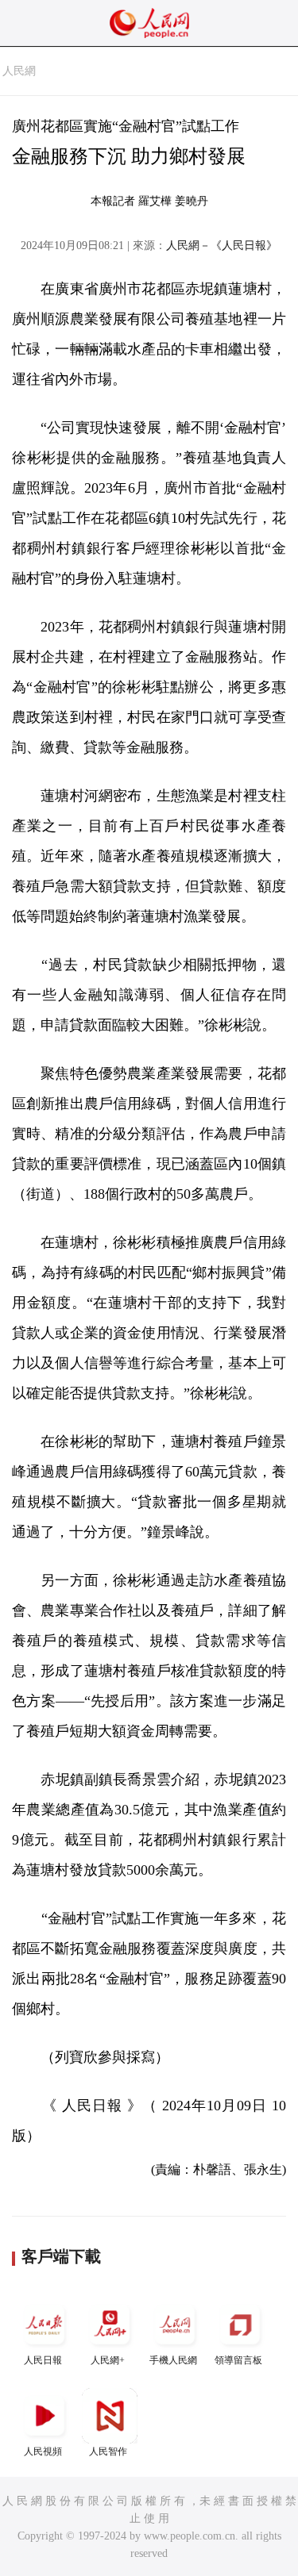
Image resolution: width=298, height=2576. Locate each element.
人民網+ (108, 2360)
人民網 (19, 71)
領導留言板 (238, 2360)
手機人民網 (173, 2360)
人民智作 (108, 2451)
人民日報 (43, 2360)
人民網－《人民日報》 (222, 246)
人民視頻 (43, 2451)
